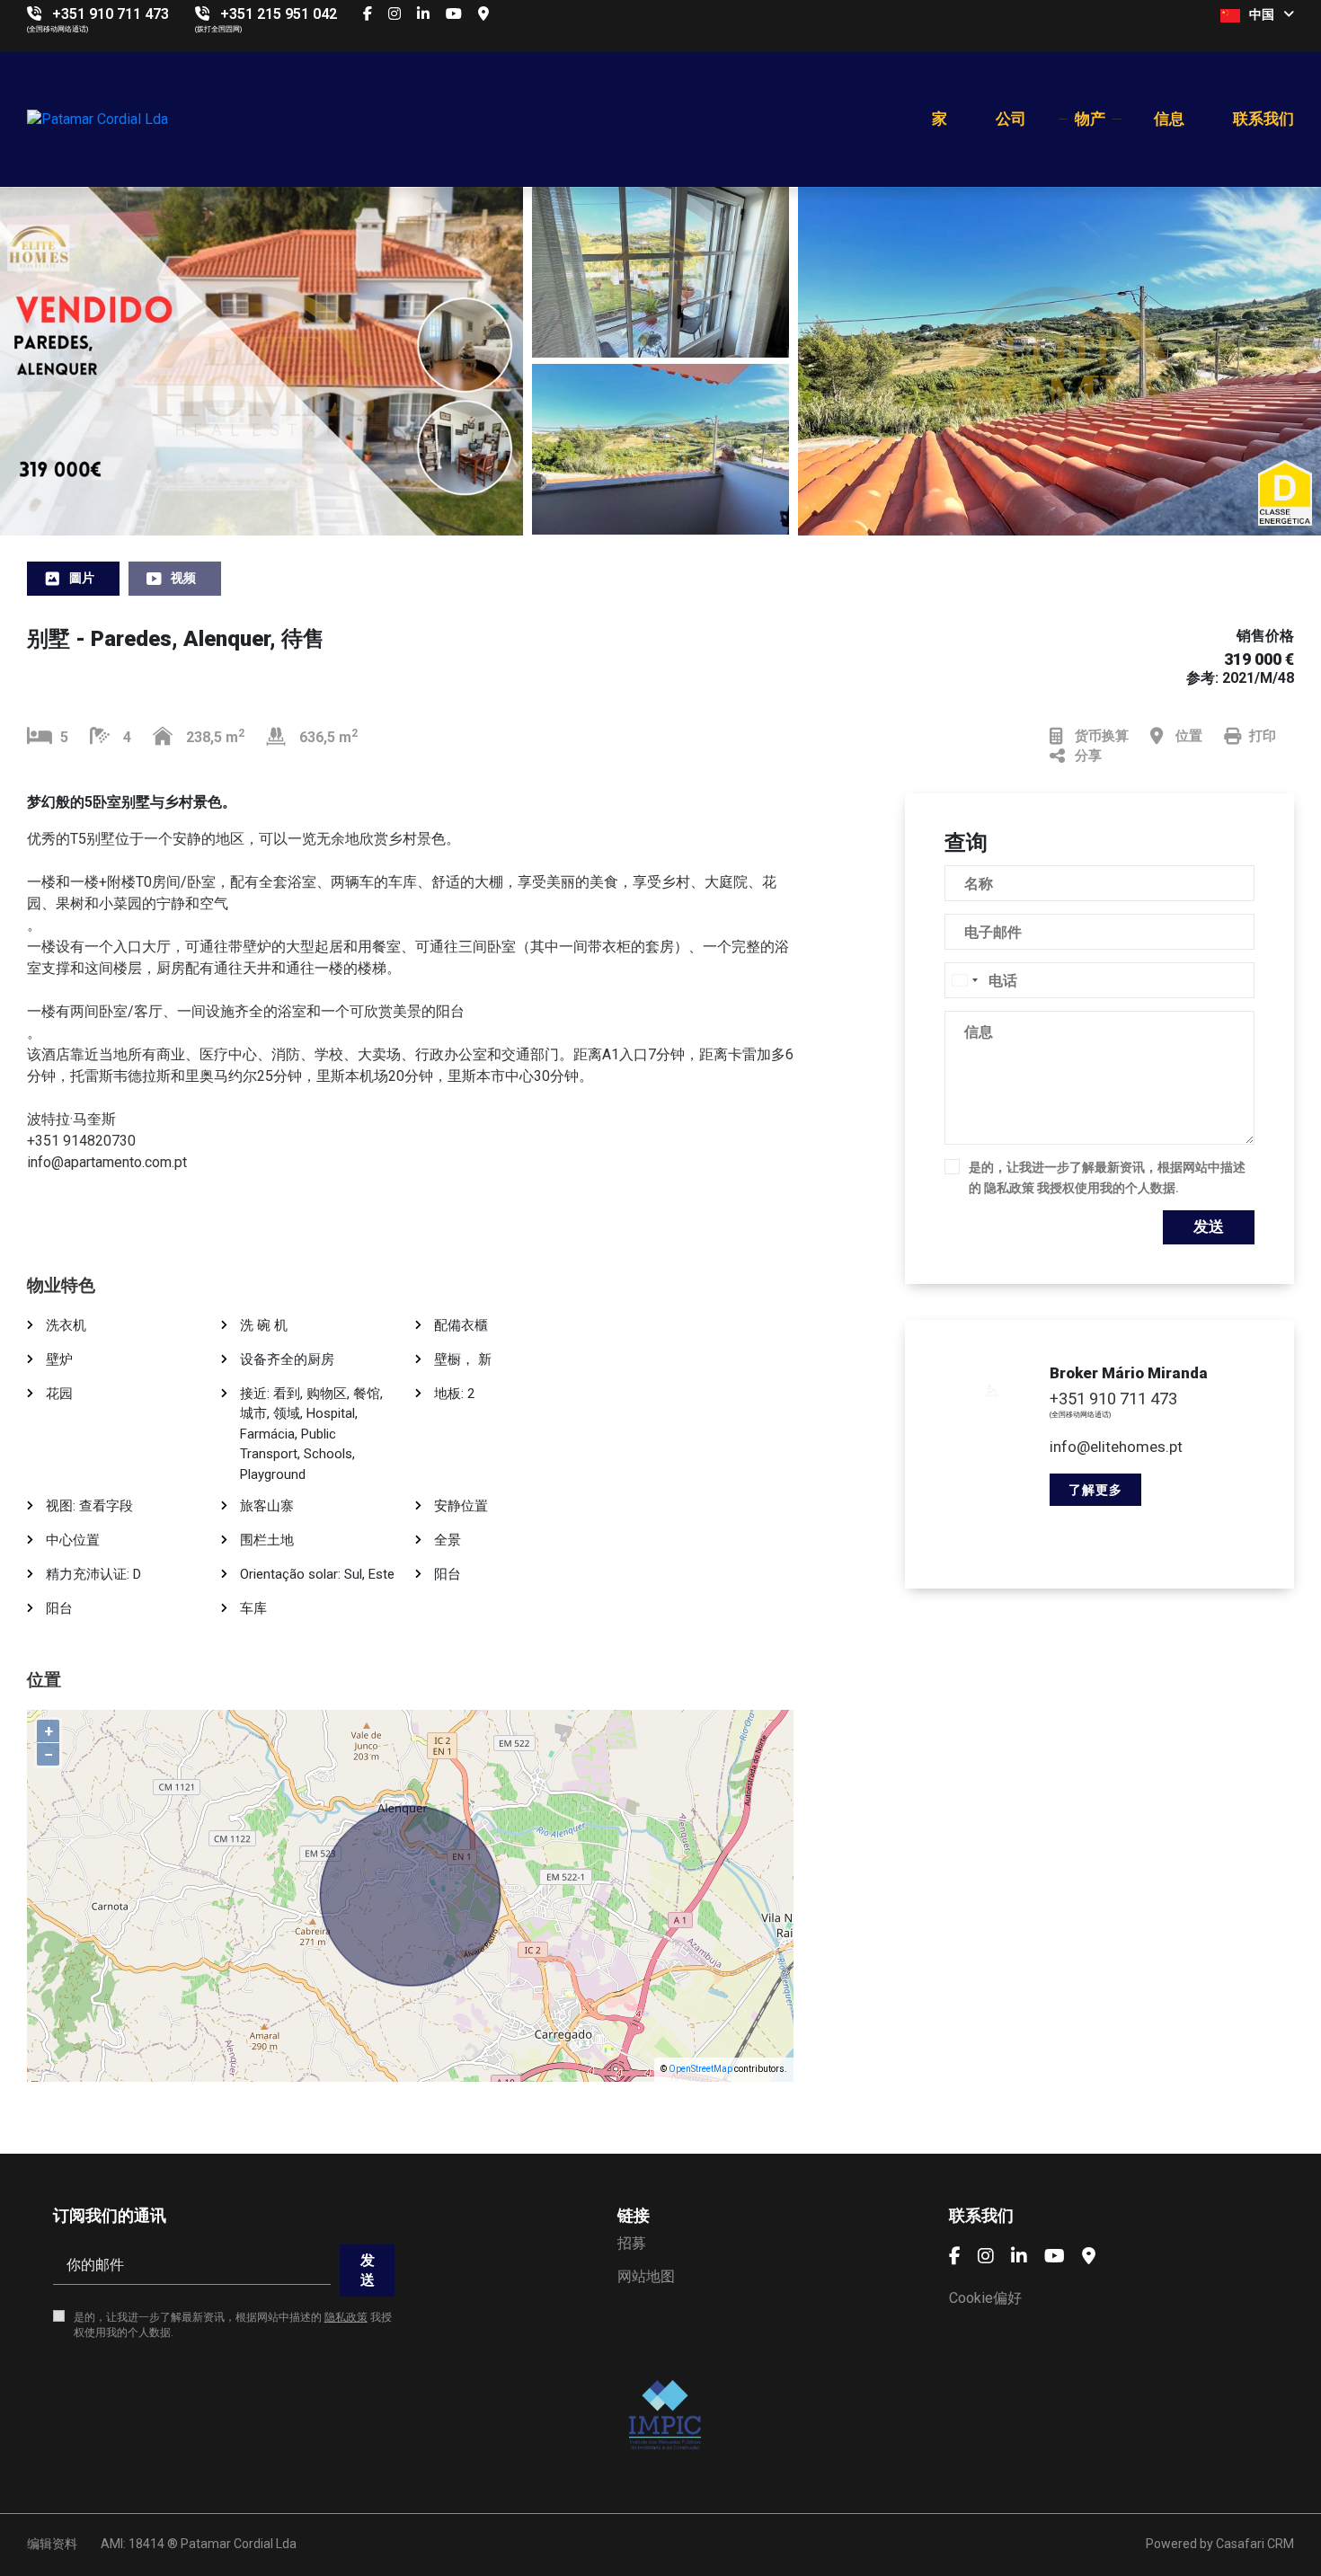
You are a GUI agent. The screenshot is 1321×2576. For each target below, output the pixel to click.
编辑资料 (52, 2544)
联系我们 (1263, 119)
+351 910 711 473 (111, 14)
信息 (1169, 119)
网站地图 (646, 2276)
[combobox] (964, 980)
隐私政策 (1009, 1188)
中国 (1262, 14)
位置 (1189, 736)
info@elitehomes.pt (1116, 1447)
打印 (1263, 736)
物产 (1090, 119)
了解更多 (1095, 1490)
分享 (1088, 756)
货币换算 (1102, 736)
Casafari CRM (1255, 2544)
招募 (632, 2243)
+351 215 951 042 (279, 14)
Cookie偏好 (985, 2298)
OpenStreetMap (700, 2069)
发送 (1209, 1226)
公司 (1011, 119)
